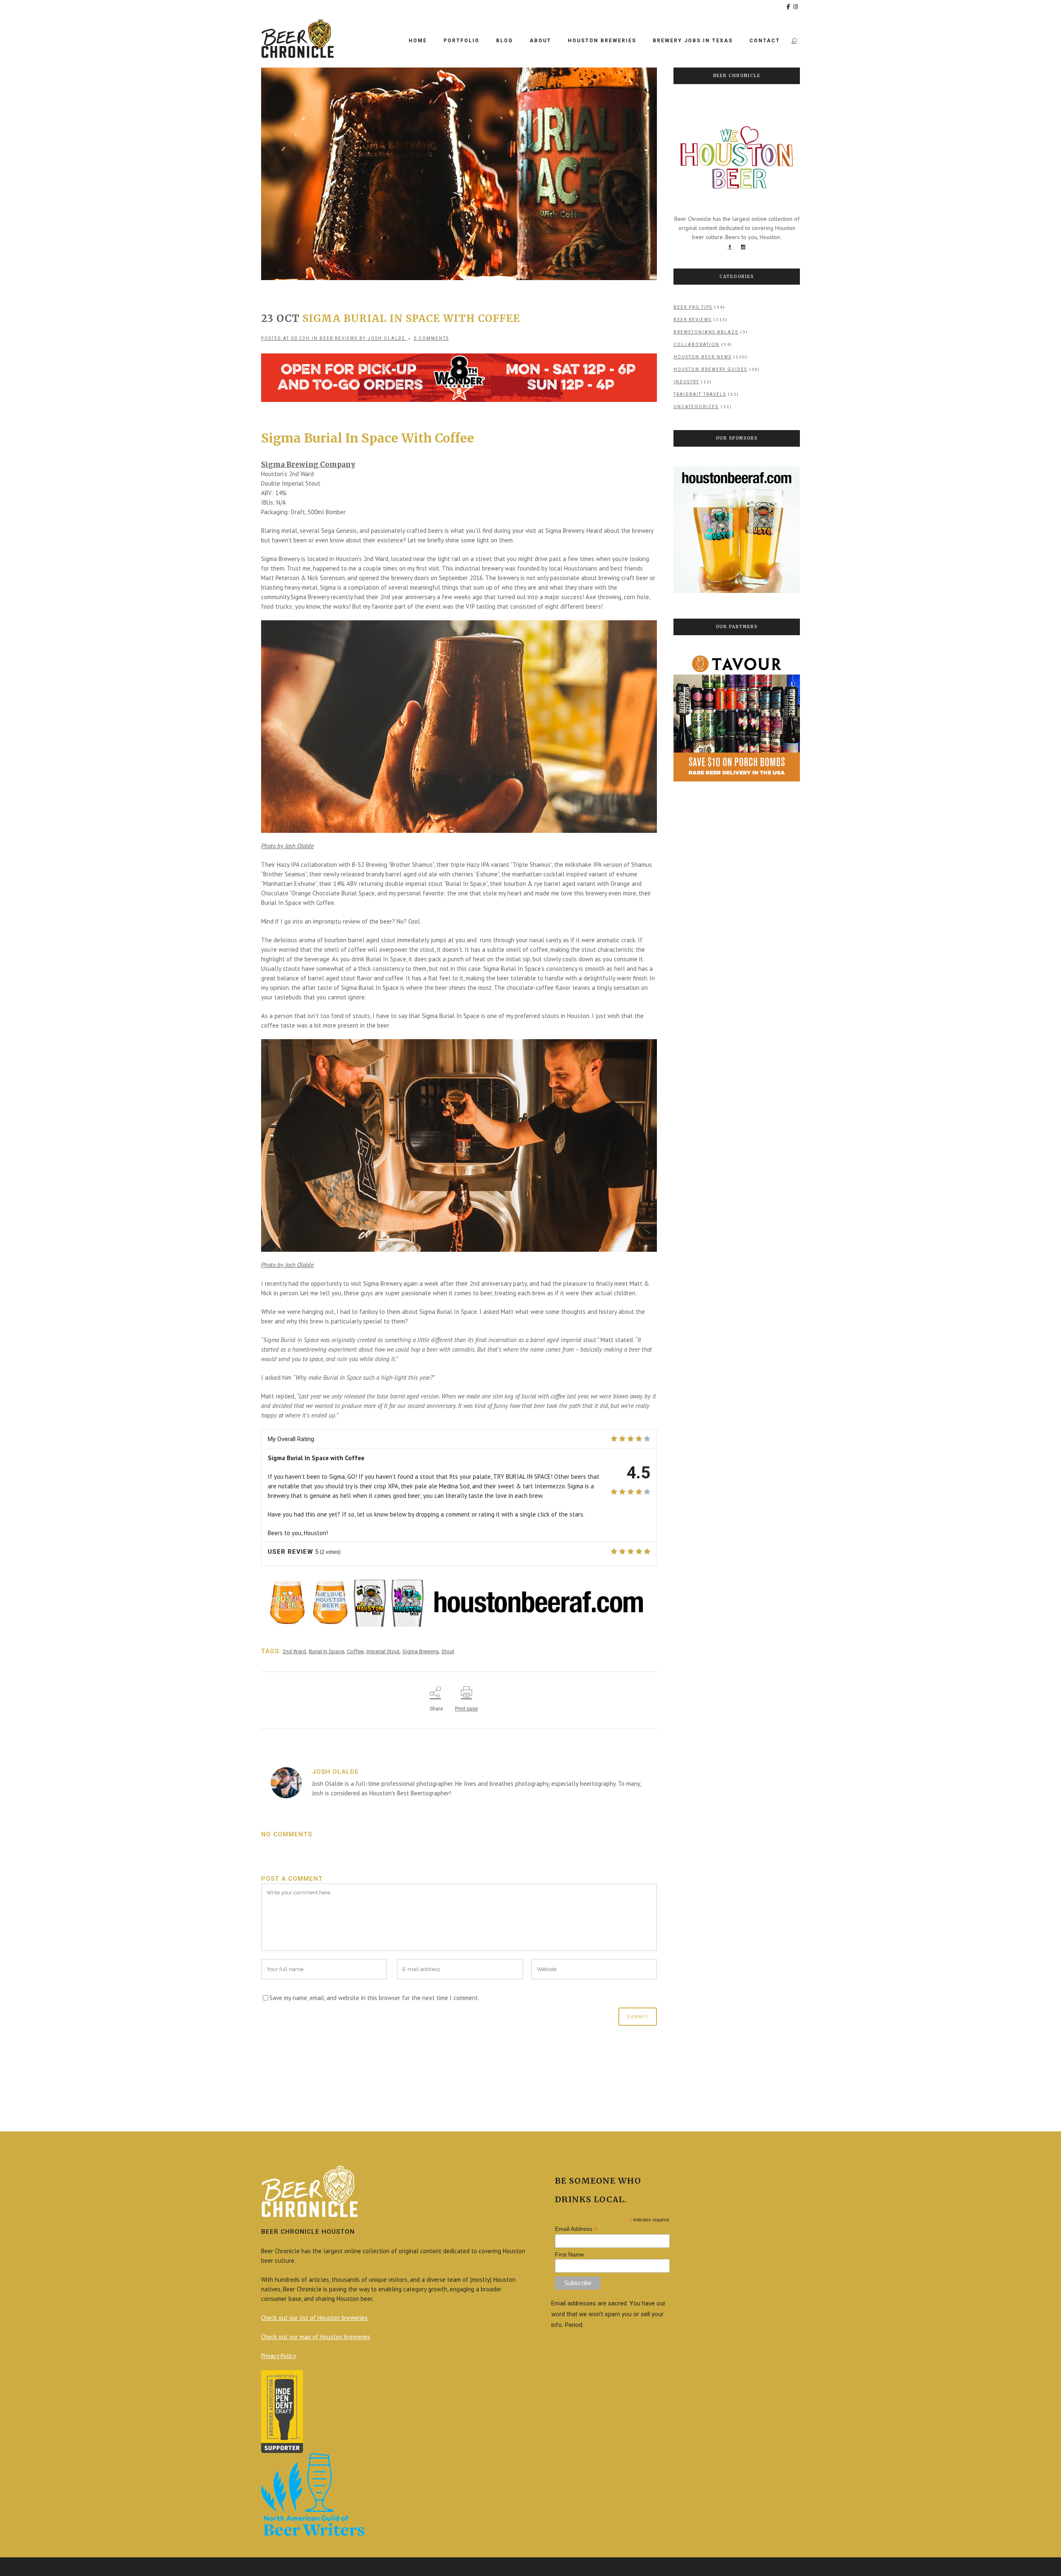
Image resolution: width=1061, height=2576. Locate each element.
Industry (686, 382)
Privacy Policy (279, 2356)
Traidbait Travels (700, 394)
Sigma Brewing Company (308, 464)
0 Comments (431, 338)
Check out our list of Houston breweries (314, 2318)
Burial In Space (326, 1651)
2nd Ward (294, 1651)
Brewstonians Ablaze (706, 332)
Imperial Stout (383, 1651)
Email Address (576, 2229)
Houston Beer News (702, 357)
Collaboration (696, 345)
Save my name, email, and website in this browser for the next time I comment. (374, 1998)
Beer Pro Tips (693, 307)
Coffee (355, 1651)
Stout (448, 1651)
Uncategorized (696, 407)
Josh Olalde (386, 338)
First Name (569, 2254)
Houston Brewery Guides (710, 369)
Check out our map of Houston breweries (316, 2337)
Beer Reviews (339, 338)
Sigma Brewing (420, 1651)
